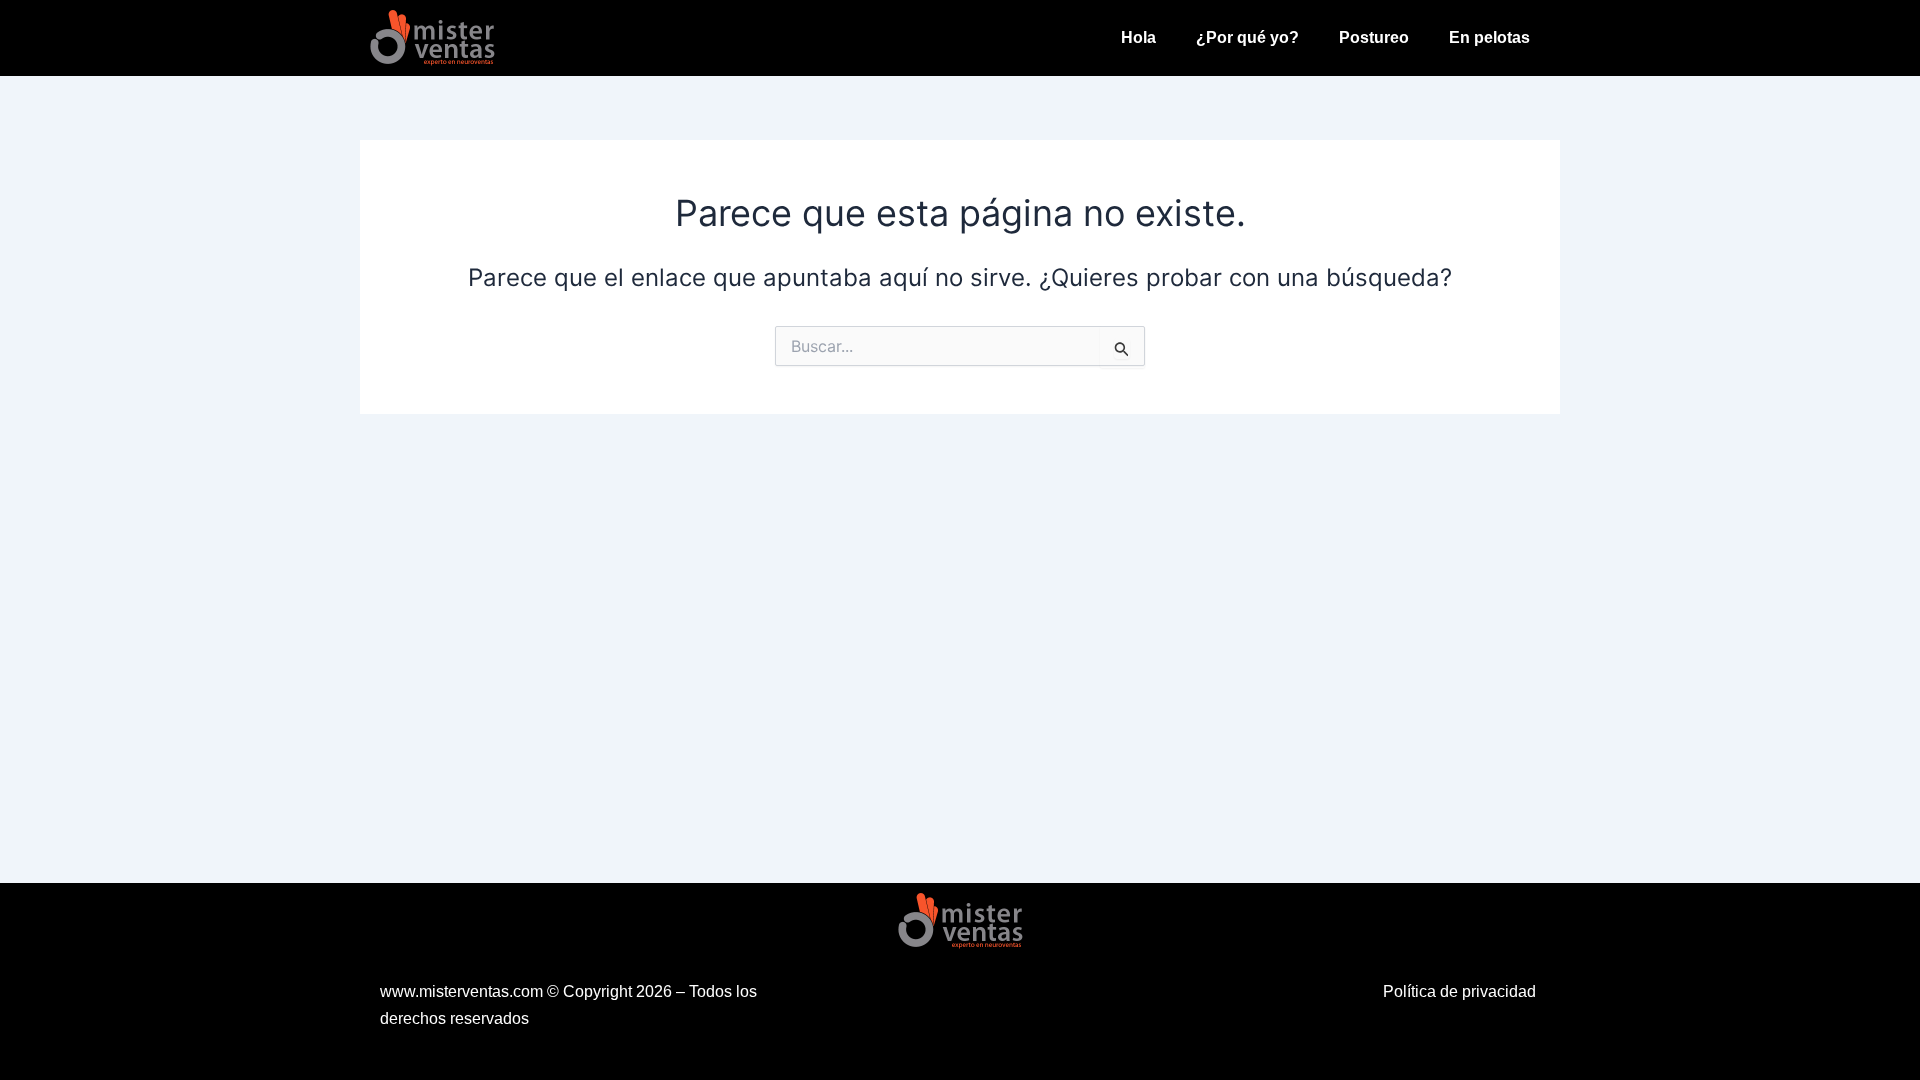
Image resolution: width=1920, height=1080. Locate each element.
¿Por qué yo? (1247, 37)
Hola (1138, 37)
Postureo (1374, 37)
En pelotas (1489, 37)
